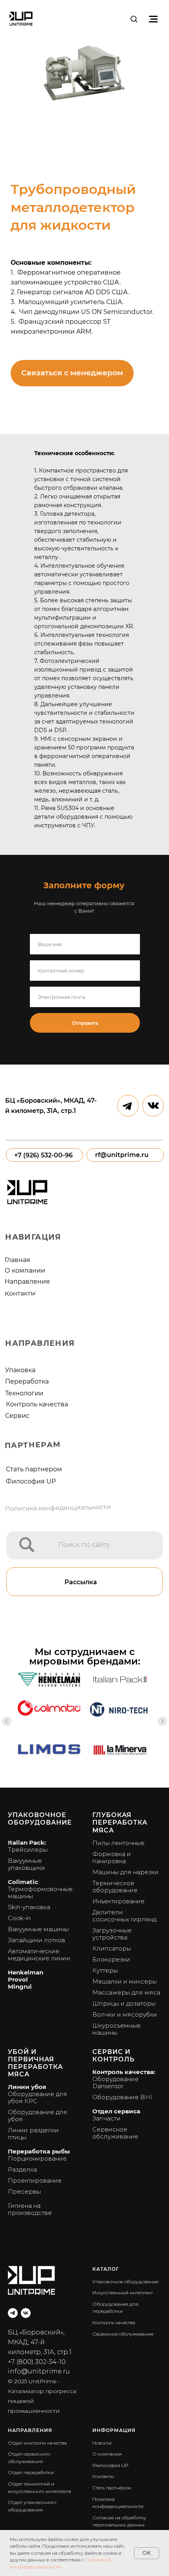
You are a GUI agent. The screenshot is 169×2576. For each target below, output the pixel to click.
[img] (27, 1545)
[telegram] (13, 2313)
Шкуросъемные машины (117, 2029)
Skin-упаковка (29, 1907)
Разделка (22, 2169)
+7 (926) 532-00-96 (43, 1155)
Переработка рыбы (39, 2151)
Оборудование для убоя (38, 2116)
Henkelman (26, 1972)
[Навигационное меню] (153, 19)
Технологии (24, 1393)
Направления (27, 1281)
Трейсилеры (28, 1850)
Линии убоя (27, 2087)
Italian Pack (26, 1843)
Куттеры (105, 1970)
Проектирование (35, 2180)
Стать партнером (34, 1469)
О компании (25, 1270)
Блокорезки (111, 1959)
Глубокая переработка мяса (120, 1822)
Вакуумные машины (38, 1929)
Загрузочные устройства (112, 1934)
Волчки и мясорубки (125, 2014)
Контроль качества (37, 1404)
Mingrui (20, 1986)
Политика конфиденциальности (58, 1508)
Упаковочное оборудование (40, 1819)
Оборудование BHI (122, 2097)
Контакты (20, 1293)
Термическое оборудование (115, 1887)
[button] (134, 19)
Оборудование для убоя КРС (38, 2097)
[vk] (26, 2313)
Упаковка (20, 1370)
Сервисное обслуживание (115, 2133)
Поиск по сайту (84, 1544)
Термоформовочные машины (40, 1892)
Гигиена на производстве (30, 2209)
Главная (17, 1260)
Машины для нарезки (126, 1872)
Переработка (27, 1381)
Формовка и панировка (112, 1857)
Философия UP (31, 1481)
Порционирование (37, 2158)
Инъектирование (118, 1901)
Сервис (17, 1415)
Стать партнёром (112, 2488)
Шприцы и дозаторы (124, 2003)
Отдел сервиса (116, 2111)
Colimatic (23, 1882)
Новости (102, 2443)
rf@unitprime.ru (122, 1155)
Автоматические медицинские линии (39, 1955)
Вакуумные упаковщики (27, 1864)
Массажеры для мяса (126, 1992)
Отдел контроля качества (37, 2443)
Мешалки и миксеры (125, 1981)
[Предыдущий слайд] (7, 1721)
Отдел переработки (31, 2472)
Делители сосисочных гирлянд (124, 1916)
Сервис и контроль (113, 2056)
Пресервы (24, 2191)
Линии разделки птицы (33, 2134)
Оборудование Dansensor (116, 2082)
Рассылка (81, 1582)
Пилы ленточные (118, 1843)
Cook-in (19, 1918)
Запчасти (107, 2118)
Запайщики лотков (37, 1940)
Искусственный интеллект (123, 2293)
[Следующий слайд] (162, 1721)
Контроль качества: (124, 2072)
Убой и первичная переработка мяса (35, 2063)
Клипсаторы (112, 1948)
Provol (18, 1979)
